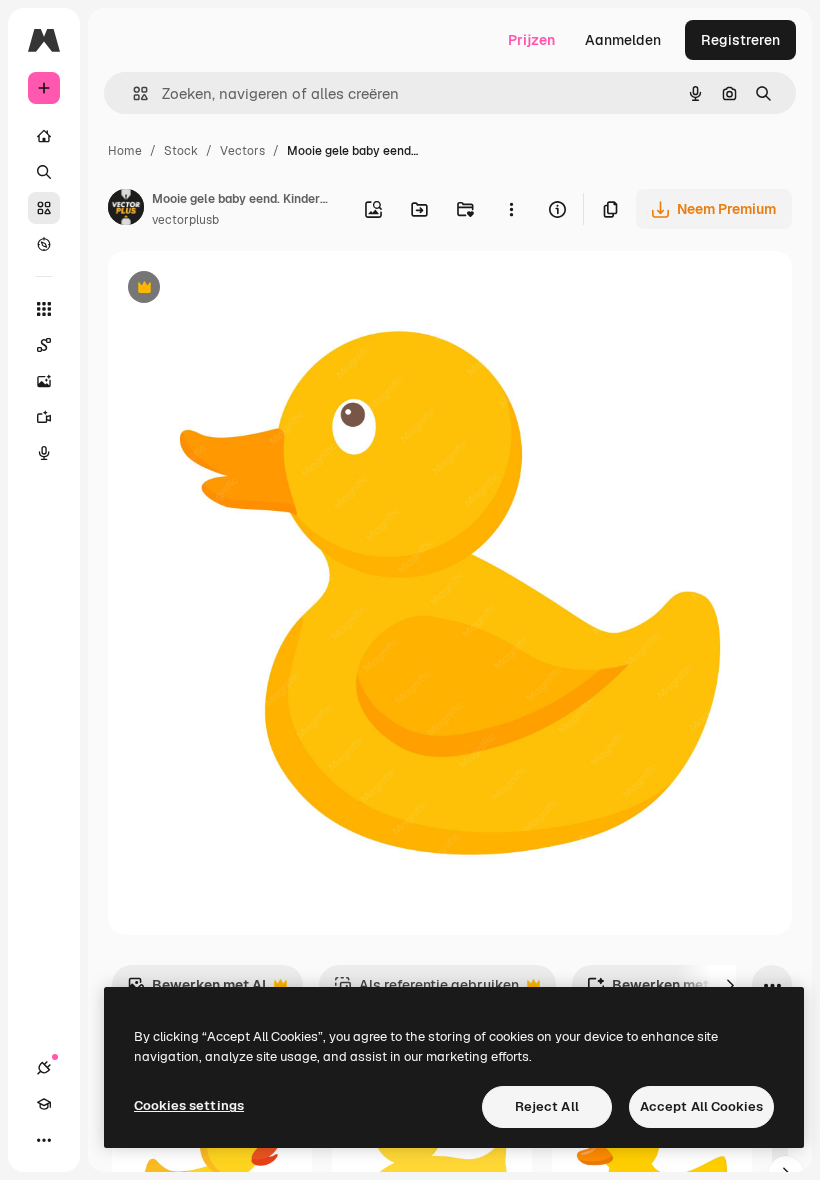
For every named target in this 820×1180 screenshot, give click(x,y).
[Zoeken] (44, 172)
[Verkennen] (44, 244)
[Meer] (44, 1140)
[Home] (44, 136)
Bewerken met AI (196, 990)
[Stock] (44, 208)
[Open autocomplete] (132, 93)
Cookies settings (189, 1105)
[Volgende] (730, 985)
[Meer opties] (511, 209)
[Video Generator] (44, 417)
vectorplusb (185, 220)
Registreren (740, 40)
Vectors (242, 151)
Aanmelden (623, 40)
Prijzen (531, 40)
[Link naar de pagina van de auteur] (126, 210)
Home (125, 151)
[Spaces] (44, 345)
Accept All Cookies (701, 1106)
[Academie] (44, 1104)
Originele (239, 289)
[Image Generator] (44, 381)
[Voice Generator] (44, 453)
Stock (181, 151)
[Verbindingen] (44, 1068)
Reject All (547, 1106)
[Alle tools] (44, 309)
